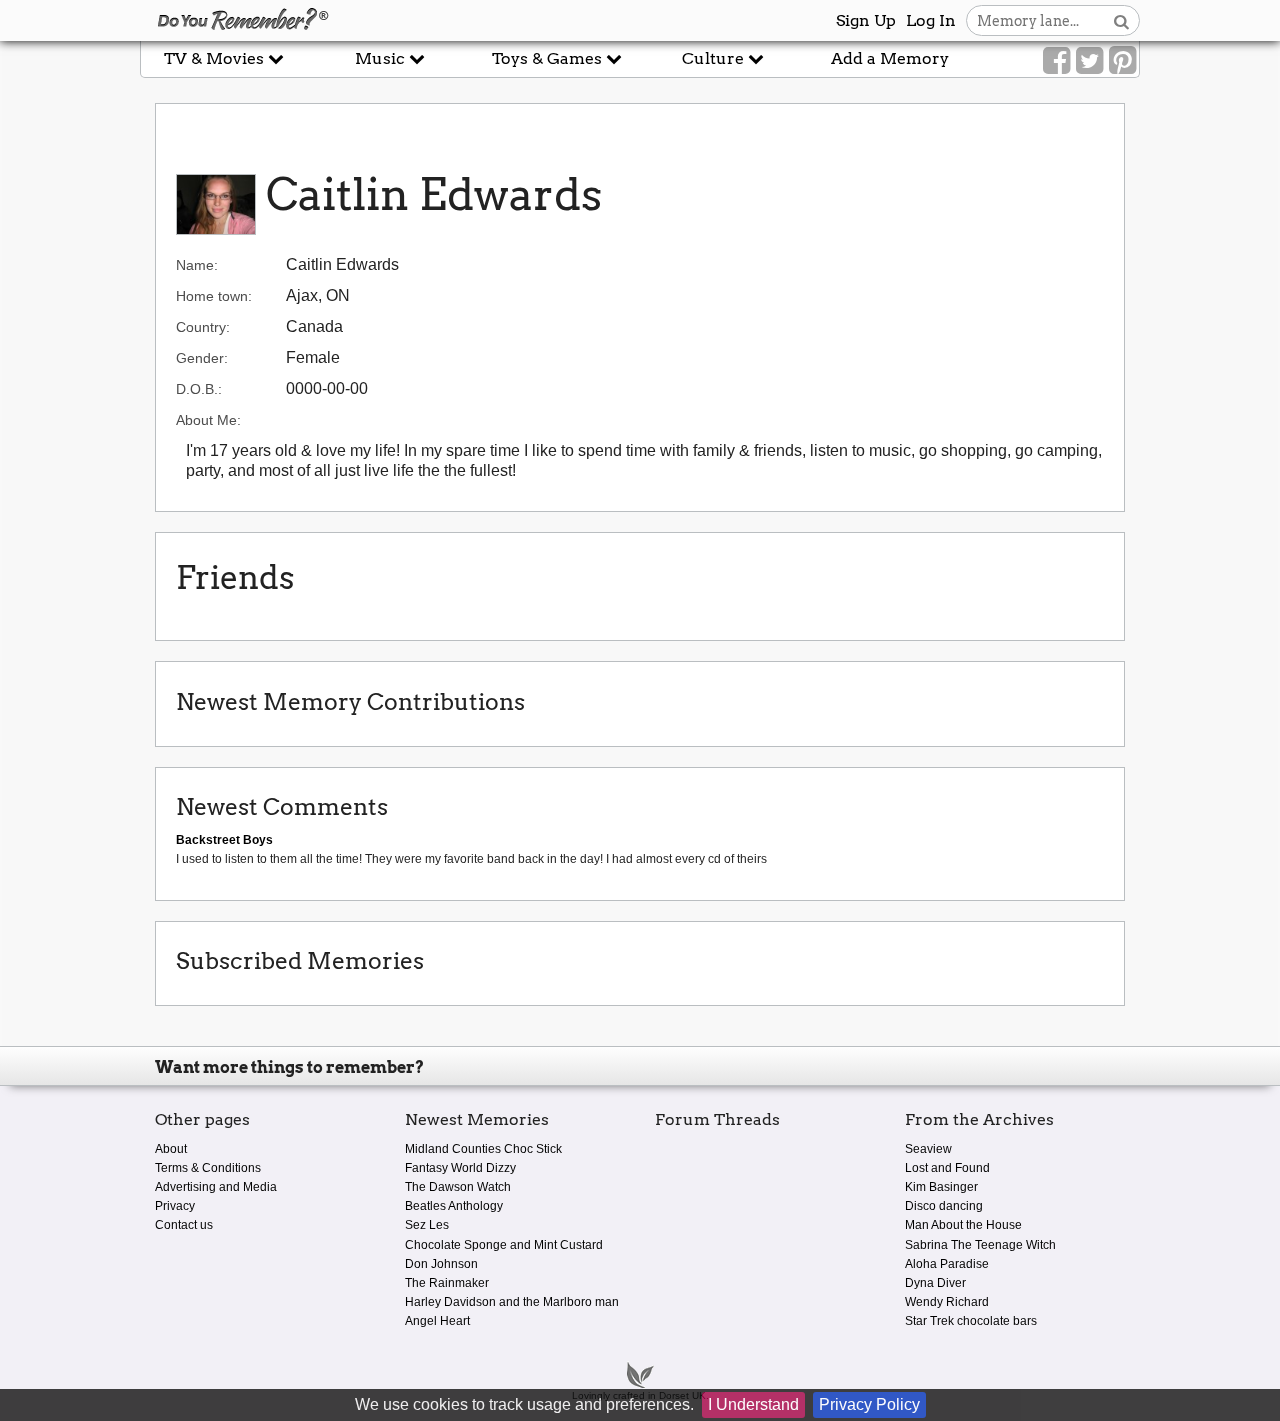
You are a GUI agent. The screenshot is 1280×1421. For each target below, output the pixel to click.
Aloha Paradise (947, 1264)
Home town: (214, 296)
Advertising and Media (216, 1187)
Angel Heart (437, 1321)
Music (382, 58)
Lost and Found (947, 1168)
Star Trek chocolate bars (971, 1321)
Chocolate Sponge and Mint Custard (504, 1245)
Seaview (928, 1149)
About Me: (208, 420)
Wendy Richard (947, 1302)
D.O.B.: (199, 389)
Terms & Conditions (208, 1168)
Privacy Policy (869, 1404)
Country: (203, 327)
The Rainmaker (447, 1283)
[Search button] (1121, 20)
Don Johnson (441, 1264)
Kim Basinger (941, 1187)
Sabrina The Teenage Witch (980, 1245)
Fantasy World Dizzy (460, 1168)
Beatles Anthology (454, 1206)
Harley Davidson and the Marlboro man (512, 1302)
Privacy (175, 1206)
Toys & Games (549, 58)
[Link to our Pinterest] (1122, 61)
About (171, 1149)
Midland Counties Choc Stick (483, 1149)
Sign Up (866, 20)
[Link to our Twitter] (1089, 61)
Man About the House (963, 1225)
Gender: (202, 358)
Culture (715, 58)
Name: (197, 265)
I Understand (753, 1404)
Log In (931, 20)
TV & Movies (216, 58)
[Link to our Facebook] (1056, 61)
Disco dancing (944, 1206)
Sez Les (427, 1225)
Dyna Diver (935, 1283)
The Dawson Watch (458, 1187)
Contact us (184, 1225)
